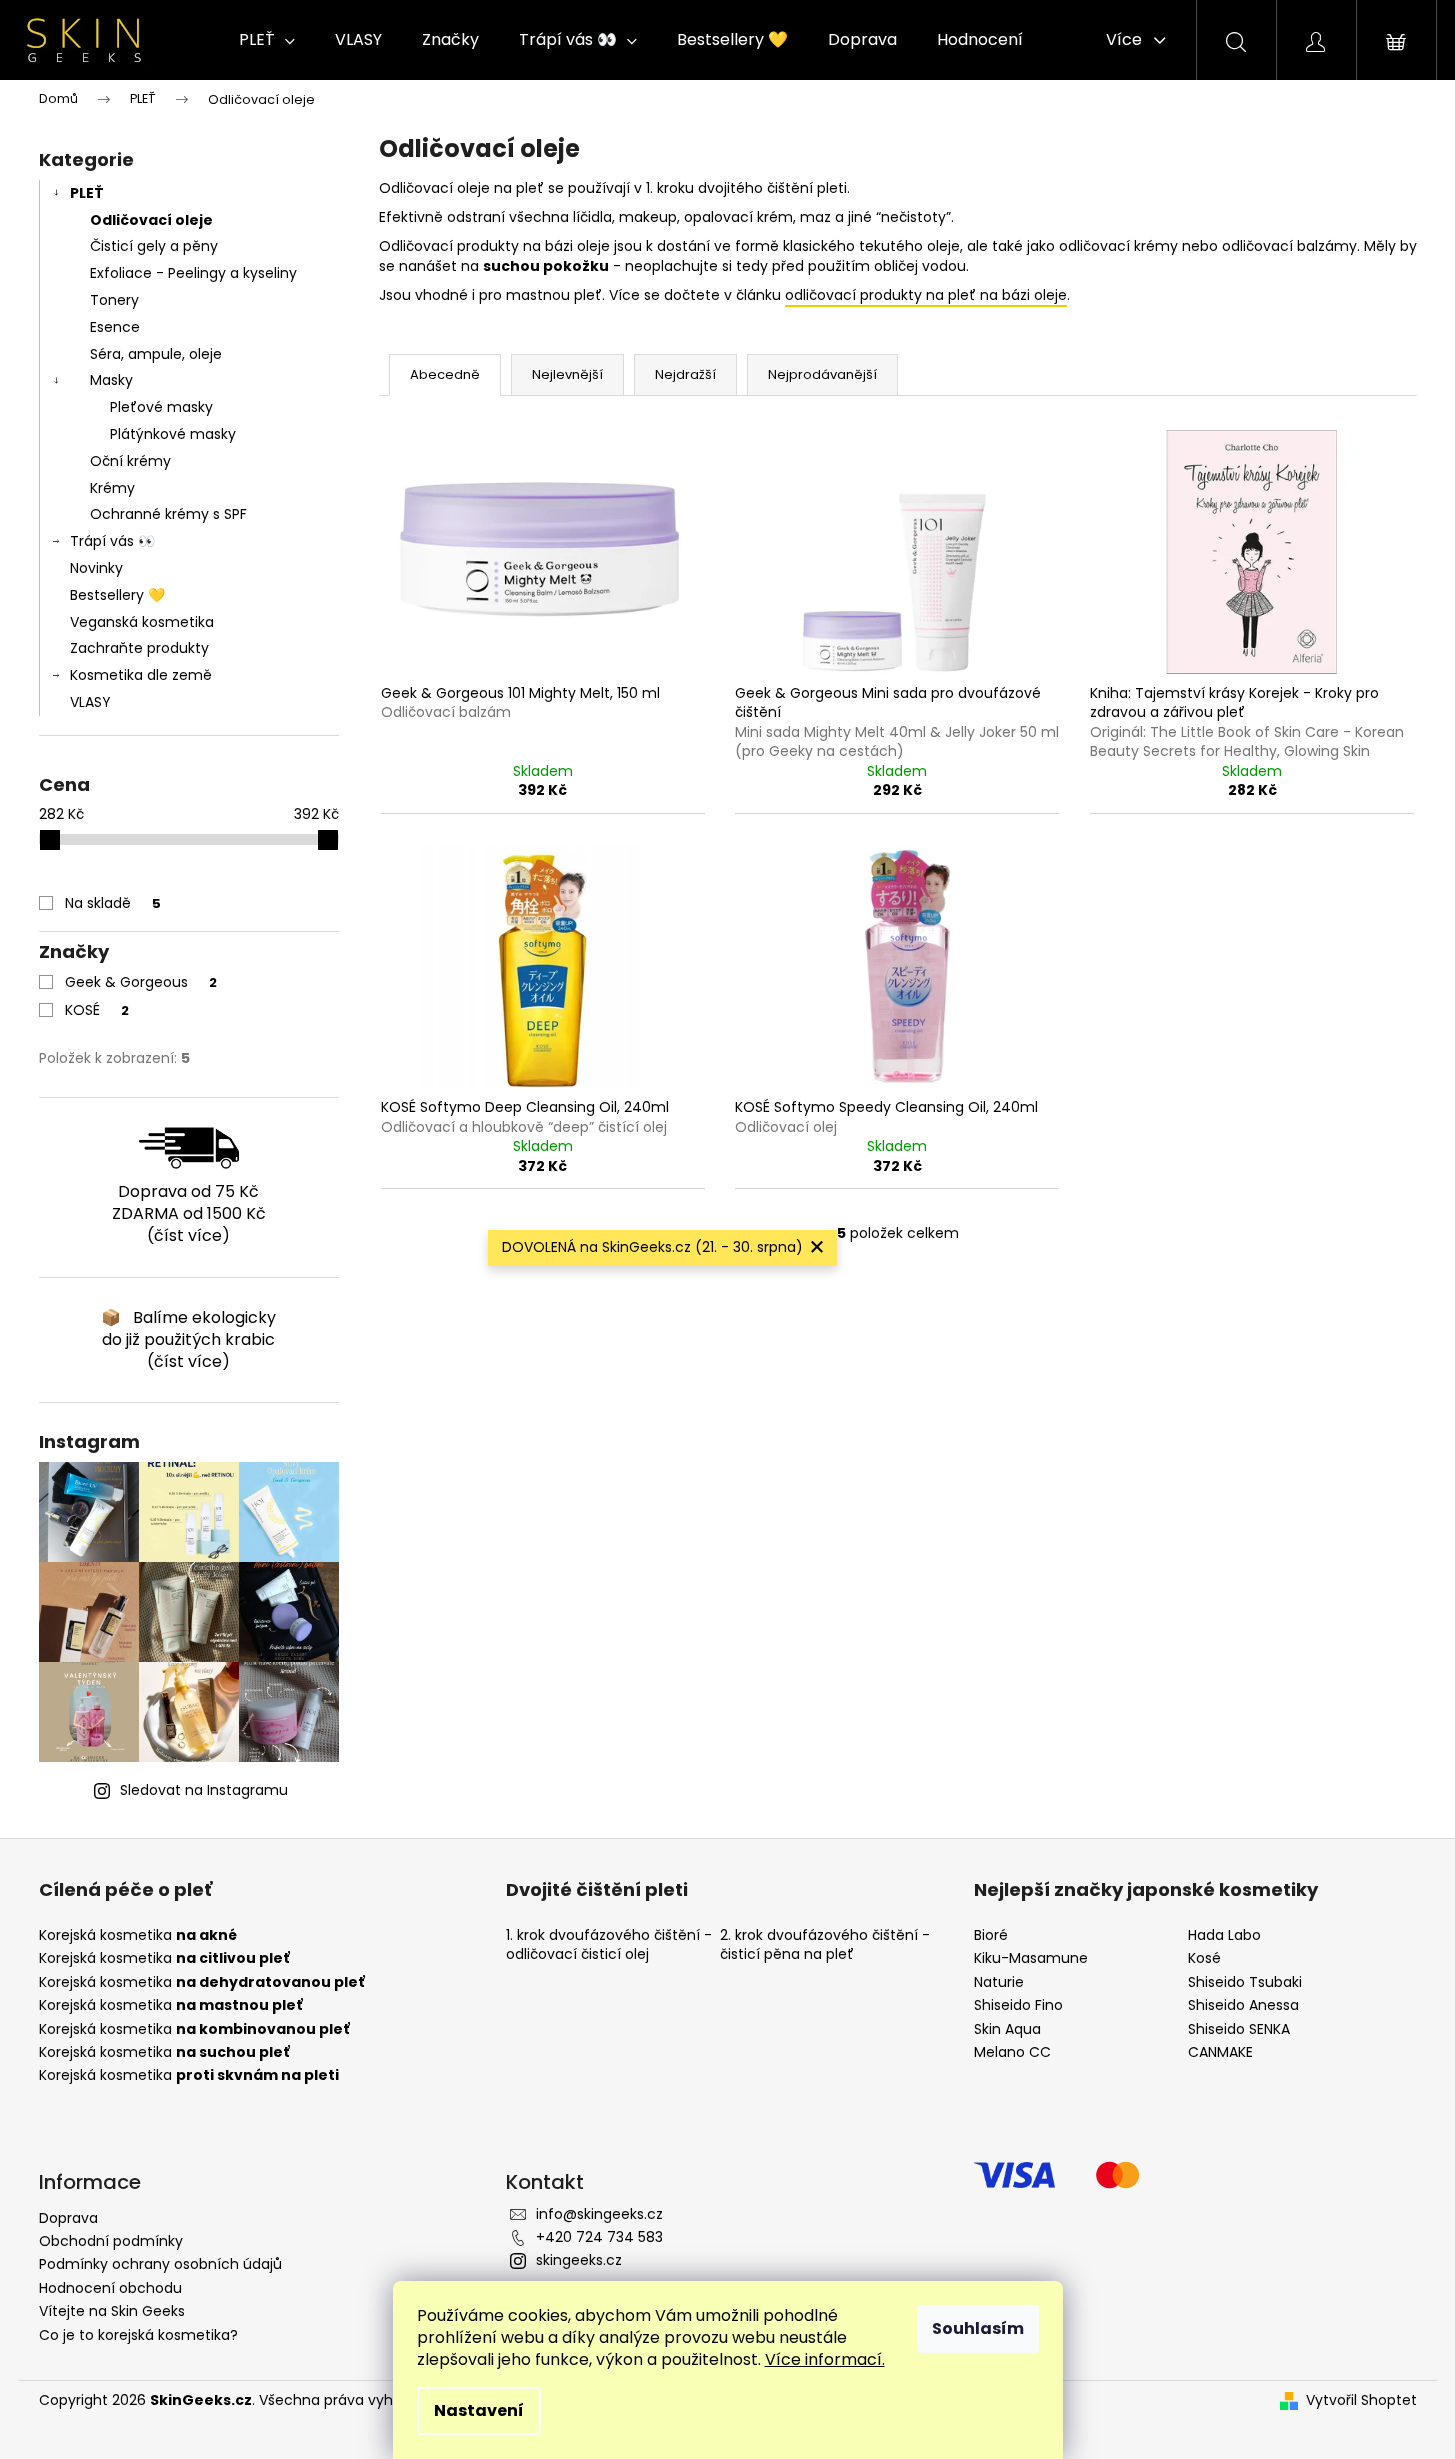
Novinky (96, 568)
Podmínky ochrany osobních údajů (160, 2264)
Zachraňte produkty (139, 648)
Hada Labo (1224, 1935)
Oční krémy (130, 461)
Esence (115, 327)
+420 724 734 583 (599, 2237)
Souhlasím (978, 2328)
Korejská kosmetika (138, 1935)
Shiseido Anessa (1243, 2005)
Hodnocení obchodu (110, 2288)
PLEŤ (87, 193)
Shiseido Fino (1018, 2005)
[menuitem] (267, 40)
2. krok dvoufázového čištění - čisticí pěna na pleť (825, 1945)
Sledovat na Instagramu (204, 1790)
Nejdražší (685, 374)
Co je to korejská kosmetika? (138, 2335)
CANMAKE (1220, 2052)
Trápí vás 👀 (112, 541)
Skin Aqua (1007, 2029)
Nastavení (479, 2410)
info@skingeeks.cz (599, 2214)
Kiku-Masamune (1031, 1958)
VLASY (90, 702)
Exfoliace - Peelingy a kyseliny (193, 273)
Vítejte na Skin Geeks (112, 2311)
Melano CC (1012, 2052)
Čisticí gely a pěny (154, 246)
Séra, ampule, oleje (156, 354)
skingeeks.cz (579, 2260)
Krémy (112, 488)
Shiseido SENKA (1239, 2029)
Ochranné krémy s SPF (168, 514)
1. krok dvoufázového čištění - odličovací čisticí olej (609, 1945)
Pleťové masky (161, 407)
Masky (111, 380)
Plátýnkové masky (173, 434)
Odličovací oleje (151, 220)
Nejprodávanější (822, 374)
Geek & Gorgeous (141, 982)
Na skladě (113, 903)
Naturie (999, 1982)
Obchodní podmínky (111, 2241)
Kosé (1204, 1958)
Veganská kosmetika (142, 622)
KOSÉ (97, 1010)
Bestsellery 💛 (117, 595)
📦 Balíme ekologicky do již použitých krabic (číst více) (188, 1340)
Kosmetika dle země (141, 675)
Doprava (68, 2218)
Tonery (114, 300)
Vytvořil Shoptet (1361, 2400)
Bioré (991, 1935)
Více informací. (825, 2359)
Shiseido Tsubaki (1245, 1982)
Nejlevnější (567, 374)
